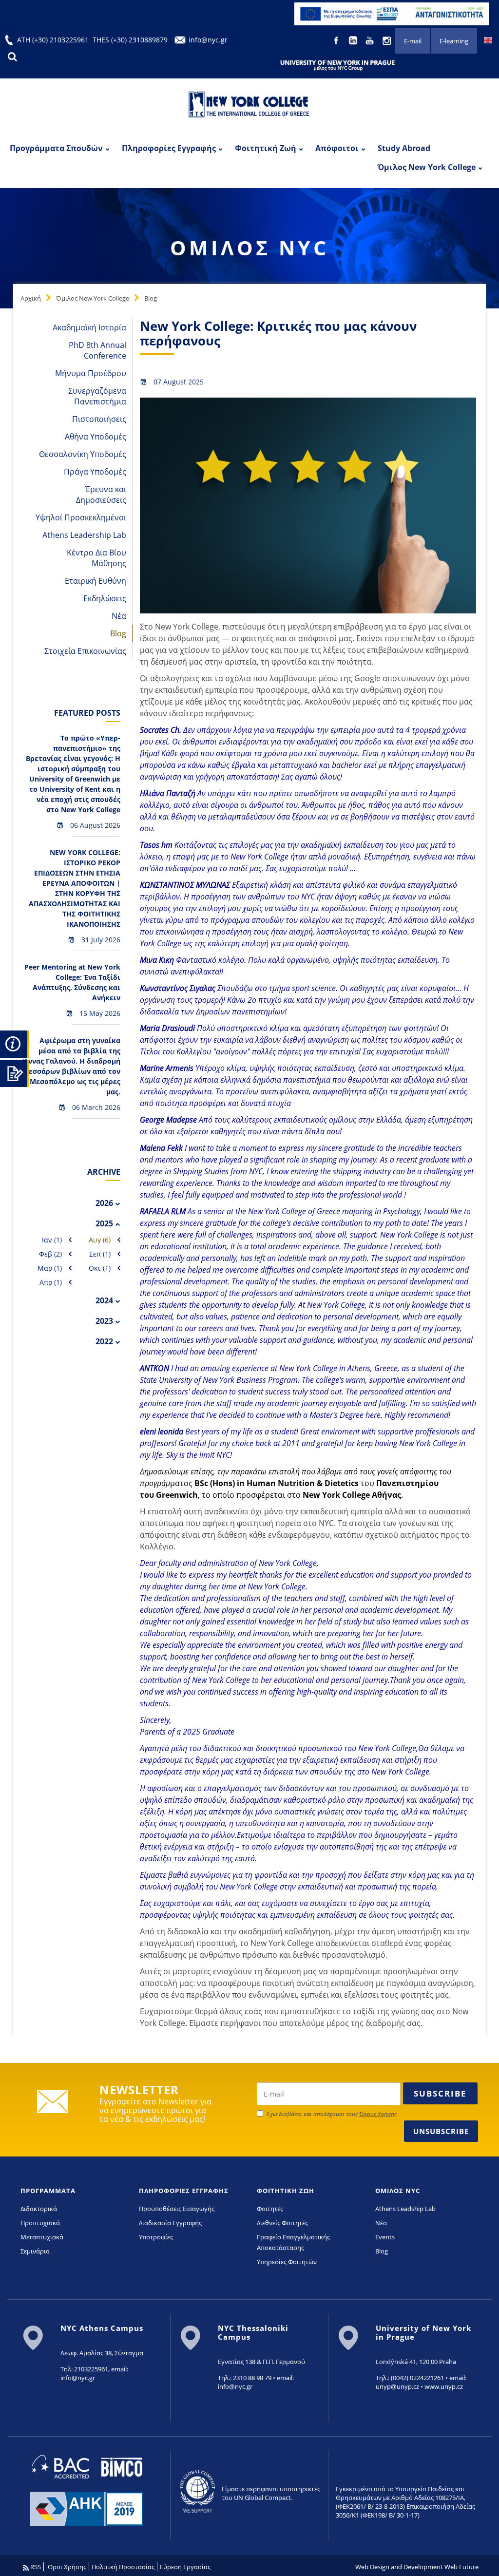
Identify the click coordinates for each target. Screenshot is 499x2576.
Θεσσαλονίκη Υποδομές (83, 454)
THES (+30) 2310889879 (130, 40)
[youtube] (371, 39)
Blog (151, 298)
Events (385, 2237)
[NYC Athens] (392, 13)
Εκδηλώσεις (105, 598)
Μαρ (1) (50, 1268)
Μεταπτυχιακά (42, 2237)
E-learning (454, 41)
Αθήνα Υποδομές (96, 437)
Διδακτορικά (39, 2209)
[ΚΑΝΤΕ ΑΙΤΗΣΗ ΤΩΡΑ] (15, 1072)
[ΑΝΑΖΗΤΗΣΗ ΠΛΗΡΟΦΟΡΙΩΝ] (15, 1043)
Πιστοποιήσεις (99, 419)
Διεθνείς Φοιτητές (282, 2223)
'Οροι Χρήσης (66, 2567)
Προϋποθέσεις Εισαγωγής (177, 2209)
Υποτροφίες (156, 2237)
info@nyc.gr (208, 40)
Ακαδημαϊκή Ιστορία (89, 327)
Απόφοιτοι (337, 148)
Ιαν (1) (52, 1240)
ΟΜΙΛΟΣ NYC (398, 2191)
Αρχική (31, 298)
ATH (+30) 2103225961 (53, 40)
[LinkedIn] (354, 39)
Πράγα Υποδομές (95, 472)
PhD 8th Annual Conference (97, 350)
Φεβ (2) (50, 1254)
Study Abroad (404, 148)
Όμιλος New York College (427, 167)
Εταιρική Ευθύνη (96, 581)
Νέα (119, 616)
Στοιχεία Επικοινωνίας (85, 651)
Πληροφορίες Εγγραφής (169, 148)
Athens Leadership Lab (84, 535)
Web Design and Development (399, 2567)
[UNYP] (337, 65)
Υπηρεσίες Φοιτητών (287, 2262)
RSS (35, 2567)
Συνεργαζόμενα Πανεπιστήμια (97, 396)
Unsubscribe (441, 2131)
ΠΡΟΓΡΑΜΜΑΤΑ (48, 2191)
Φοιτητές (270, 2209)
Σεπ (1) (100, 1254)
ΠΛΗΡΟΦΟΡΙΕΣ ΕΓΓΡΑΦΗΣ (184, 2191)
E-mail (413, 41)
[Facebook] (337, 39)
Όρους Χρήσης (378, 2114)
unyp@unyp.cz (397, 2386)
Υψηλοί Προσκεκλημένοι (81, 517)
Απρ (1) (51, 1282)
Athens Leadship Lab (405, 2209)
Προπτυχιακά (40, 2223)
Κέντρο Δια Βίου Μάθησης (96, 558)
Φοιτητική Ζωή (266, 148)
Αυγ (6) (100, 1240)
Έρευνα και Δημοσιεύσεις (101, 495)
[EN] (488, 39)
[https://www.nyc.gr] (249, 106)
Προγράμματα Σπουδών (56, 148)
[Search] (12, 57)
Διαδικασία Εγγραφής (170, 2223)
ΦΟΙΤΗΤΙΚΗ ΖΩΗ (286, 2191)
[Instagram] (387, 39)
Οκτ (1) (100, 1268)
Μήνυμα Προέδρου (91, 373)
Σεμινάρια (35, 2251)
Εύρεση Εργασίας (185, 2567)
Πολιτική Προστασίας (123, 2567)
